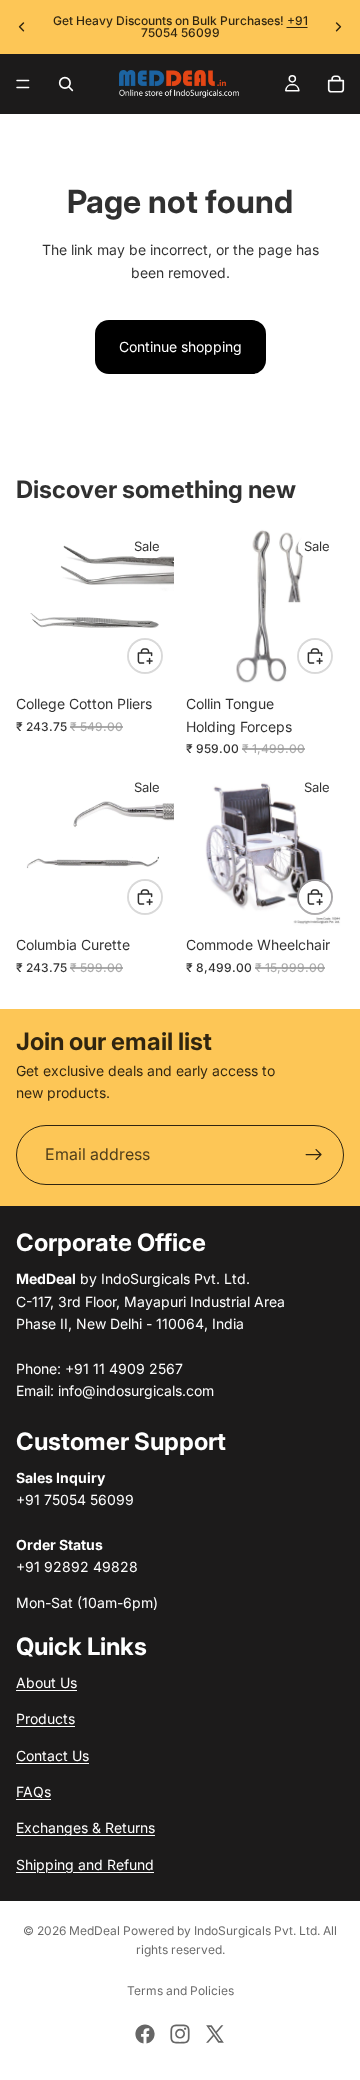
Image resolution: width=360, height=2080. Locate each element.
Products (45, 1718)
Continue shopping (180, 346)
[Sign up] (314, 1155)
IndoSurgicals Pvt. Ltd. (257, 1930)
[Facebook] (145, 2034)
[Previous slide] (22, 27)
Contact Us (52, 1754)
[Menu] (23, 84)
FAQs (33, 1791)
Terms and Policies (180, 1990)
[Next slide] (338, 27)
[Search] (66, 84)
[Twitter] (215, 2034)
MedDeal (94, 1930)
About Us (46, 1682)
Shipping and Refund (85, 1863)
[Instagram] (180, 2034)
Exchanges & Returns (85, 1827)
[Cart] (336, 84)
